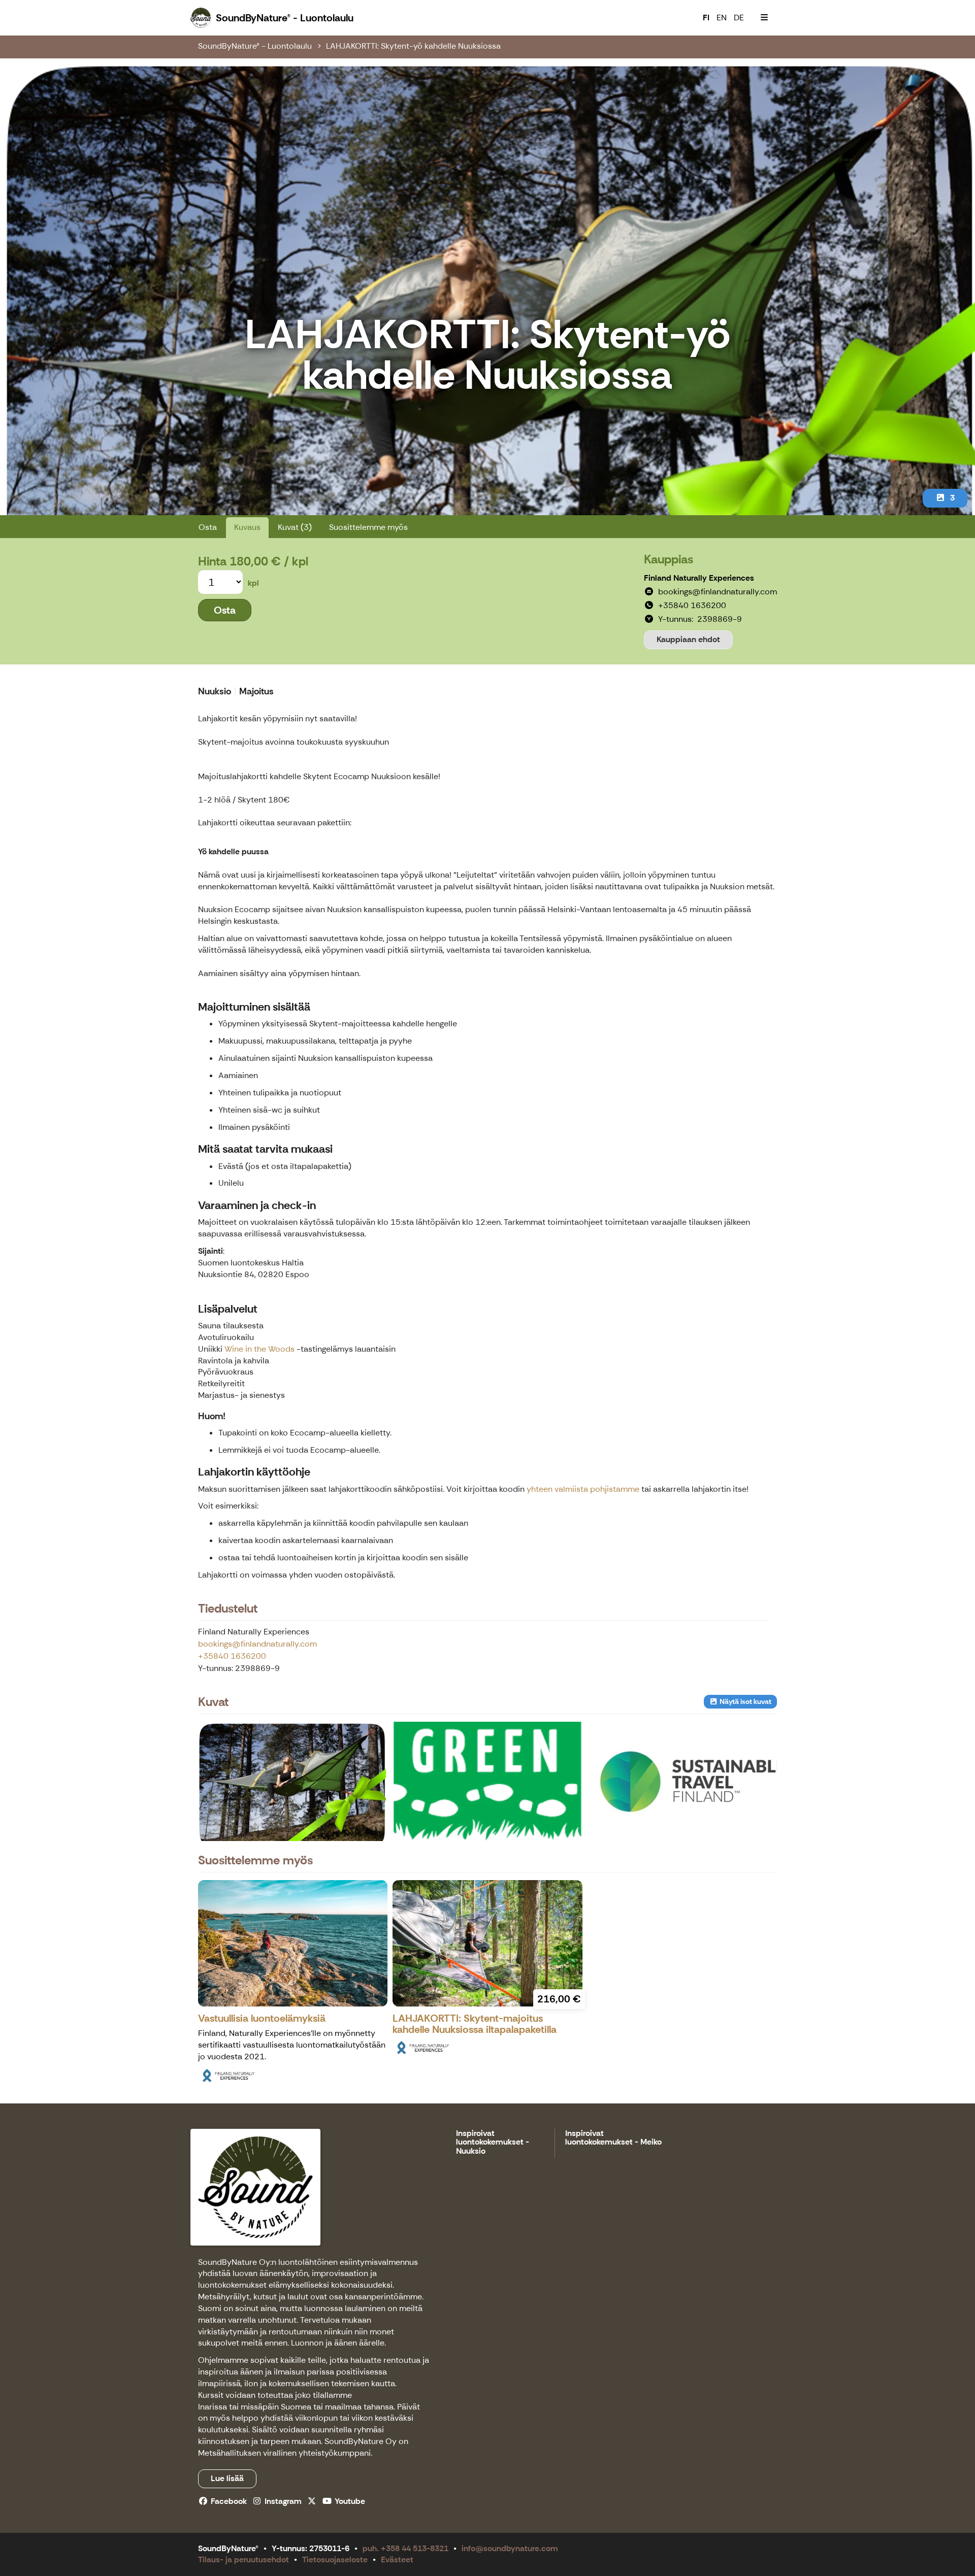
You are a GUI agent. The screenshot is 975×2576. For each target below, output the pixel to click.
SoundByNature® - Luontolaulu (255, 46)
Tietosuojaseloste (335, 2560)
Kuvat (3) (295, 527)
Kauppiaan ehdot (688, 639)
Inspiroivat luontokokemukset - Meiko (613, 2138)
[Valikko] (764, 18)
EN (722, 18)
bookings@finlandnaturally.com (257, 1644)
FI (706, 18)
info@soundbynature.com (510, 2548)
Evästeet (397, 2560)
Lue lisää (227, 2478)
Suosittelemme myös (368, 527)
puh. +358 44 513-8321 (405, 2548)
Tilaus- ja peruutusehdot (243, 2560)
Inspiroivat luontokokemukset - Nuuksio (493, 2143)
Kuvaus (247, 527)
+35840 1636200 (232, 1656)
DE (739, 18)
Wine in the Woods (259, 1349)
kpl (253, 583)
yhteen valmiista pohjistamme (582, 1489)
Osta (208, 527)
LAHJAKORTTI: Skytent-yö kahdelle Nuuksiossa (413, 46)
